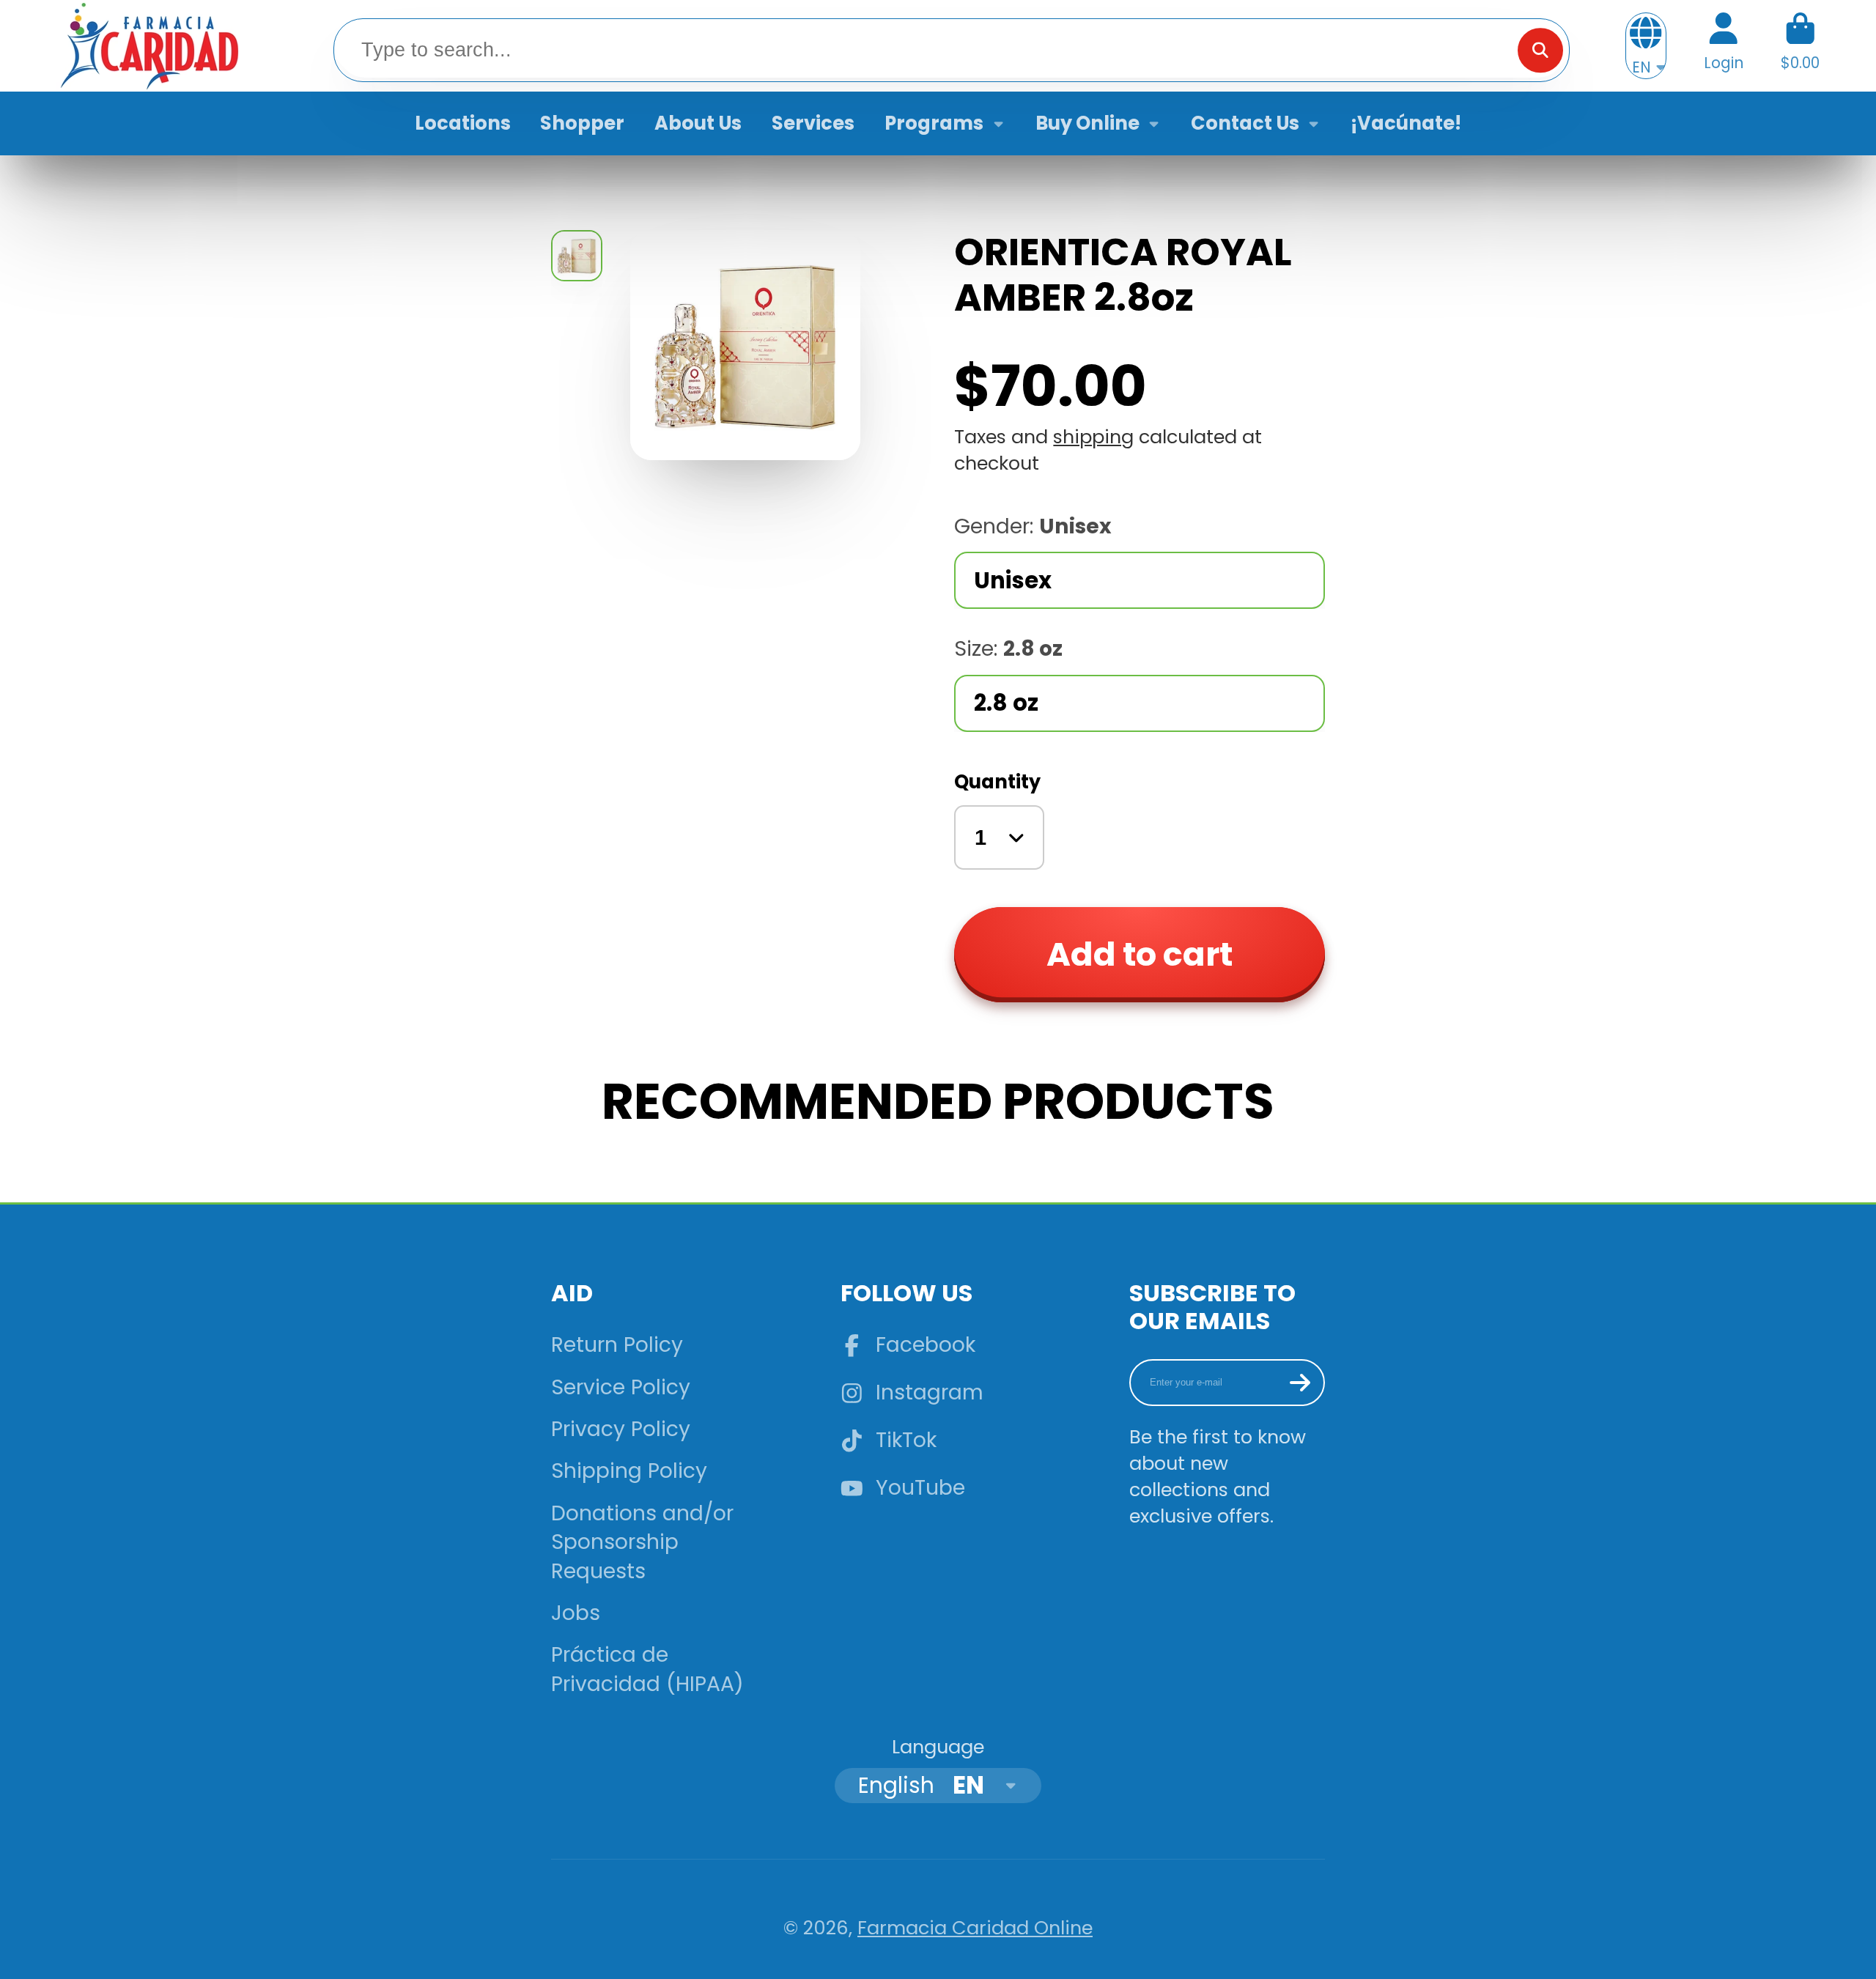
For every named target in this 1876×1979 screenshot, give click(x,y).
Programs (934, 123)
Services (813, 123)
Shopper (582, 123)
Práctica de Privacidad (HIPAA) (647, 1669)
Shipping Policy (629, 1471)
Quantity (997, 782)
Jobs (576, 1613)
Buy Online (1087, 123)
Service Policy (621, 1387)
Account (1724, 46)
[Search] (1540, 50)
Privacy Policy (621, 1429)
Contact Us (1245, 123)
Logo (148, 46)
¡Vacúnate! (1406, 123)
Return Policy (617, 1345)
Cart (1800, 46)
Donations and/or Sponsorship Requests (642, 1542)
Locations (463, 123)
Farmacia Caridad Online (975, 1928)
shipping (1093, 437)
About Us (698, 123)
